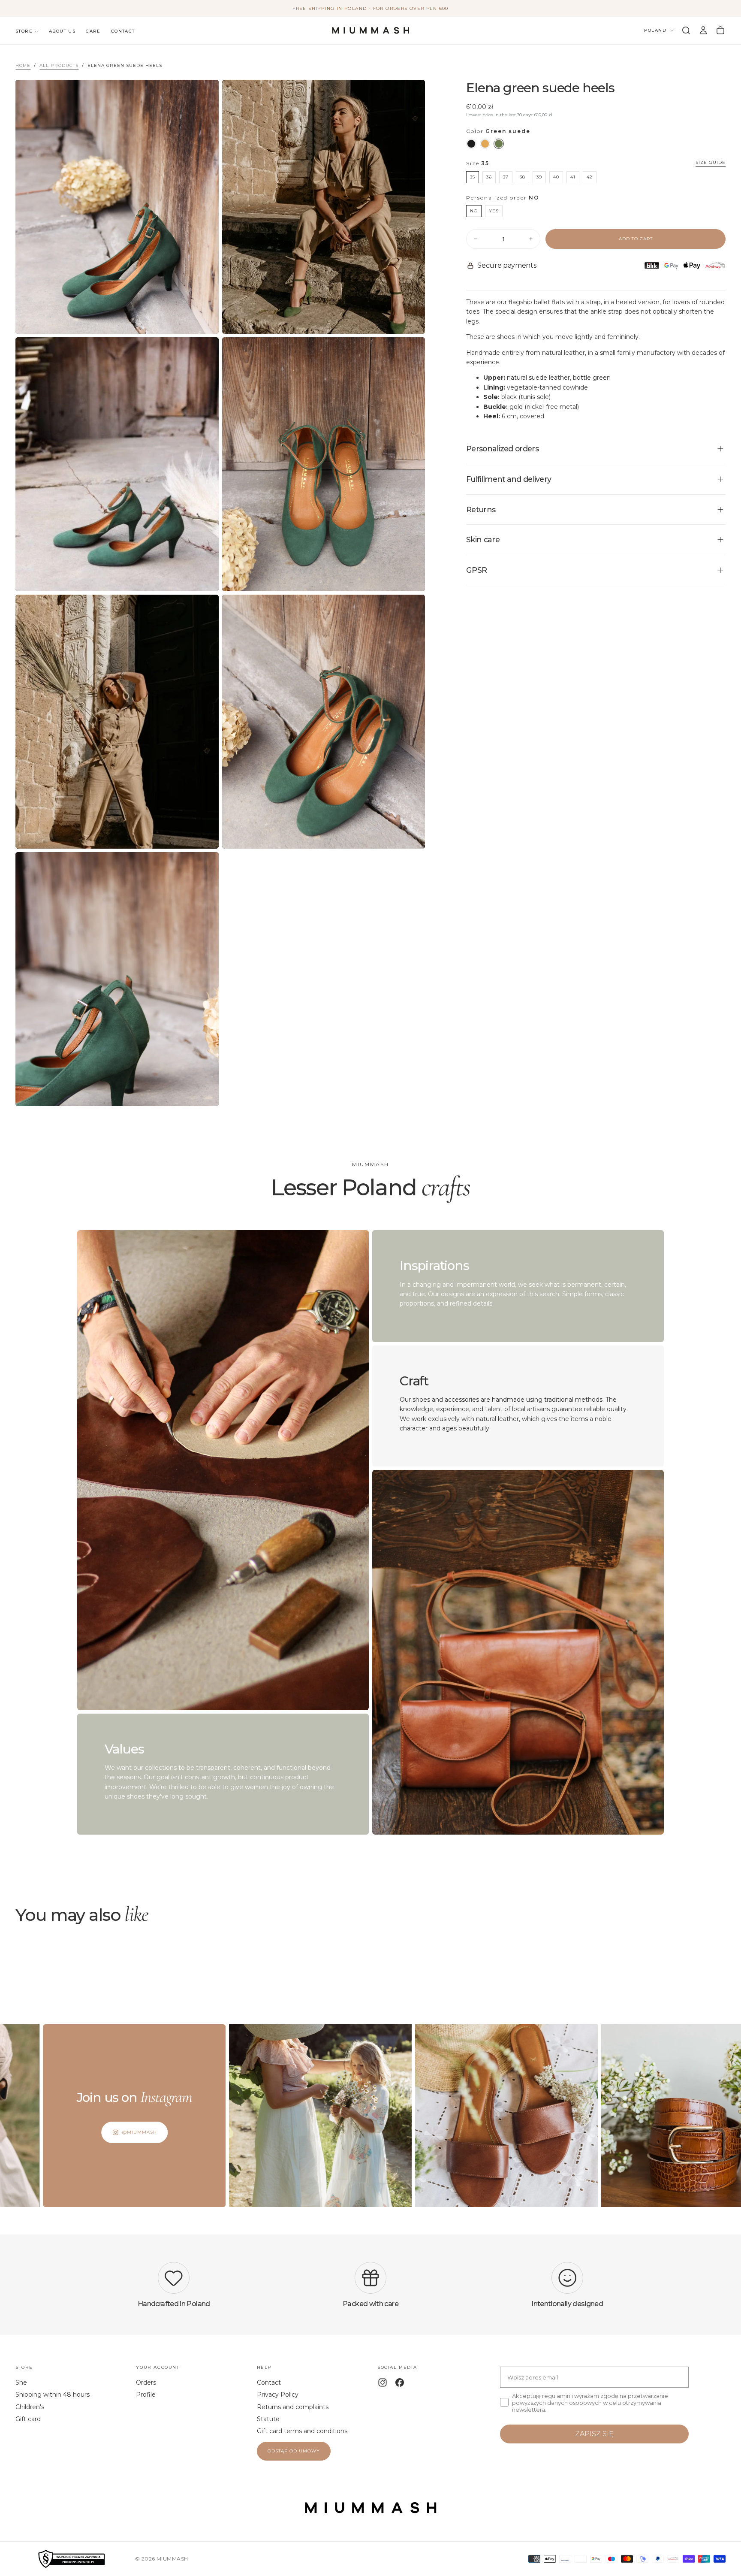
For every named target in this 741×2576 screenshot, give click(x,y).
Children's (30, 2407)
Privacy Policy (278, 2395)
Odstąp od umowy (294, 2451)
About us (62, 31)
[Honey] (485, 144)
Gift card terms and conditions (302, 2431)
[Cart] (720, 30)
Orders (146, 2382)
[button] (686, 30)
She (21, 2382)
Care (93, 31)
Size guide (711, 163)
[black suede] (471, 144)
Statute (268, 2419)
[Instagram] (383, 2382)
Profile (146, 2395)
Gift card (28, 2419)
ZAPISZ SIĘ (594, 2434)
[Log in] (703, 30)
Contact (123, 31)
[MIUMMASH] (370, 2508)
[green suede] (499, 144)
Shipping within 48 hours (53, 2395)
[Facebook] (400, 2382)
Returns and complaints (293, 2407)
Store (24, 31)
